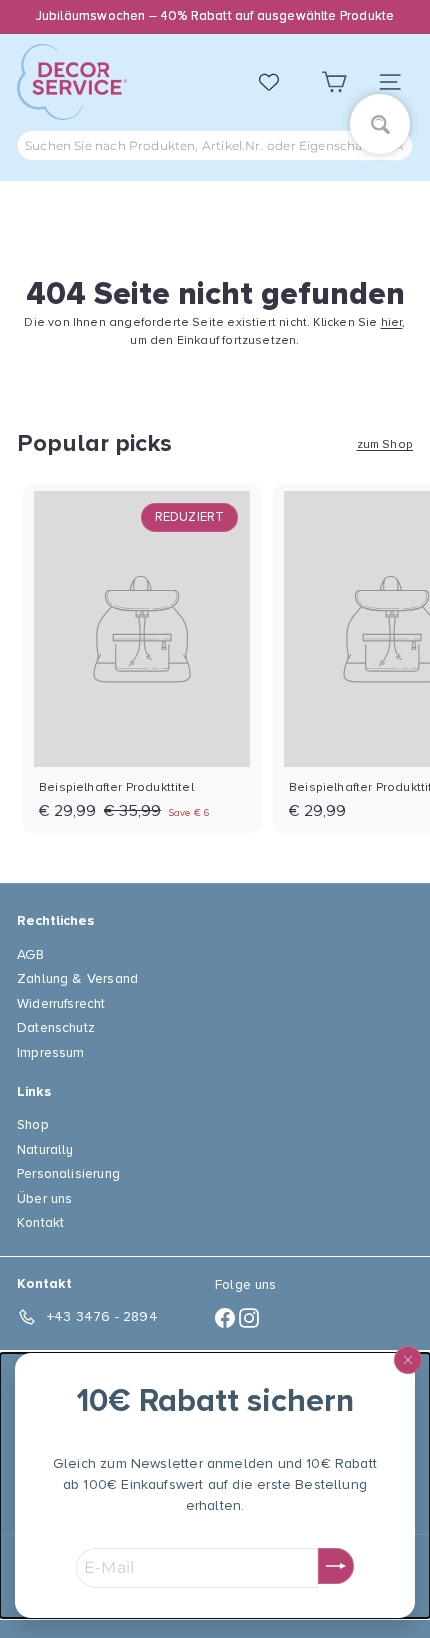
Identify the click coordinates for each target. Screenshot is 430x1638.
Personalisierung (68, 1173)
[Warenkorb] (334, 82)
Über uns (44, 1198)
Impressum (51, 1052)
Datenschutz (56, 1027)
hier (392, 322)
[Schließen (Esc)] (408, 1360)
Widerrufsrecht (61, 1003)
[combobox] (215, 145)
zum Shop (385, 444)
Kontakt (40, 1222)
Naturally (45, 1149)
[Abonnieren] (336, 1566)
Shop (33, 1124)
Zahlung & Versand (77, 978)
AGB (31, 954)
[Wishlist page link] (279, 82)
